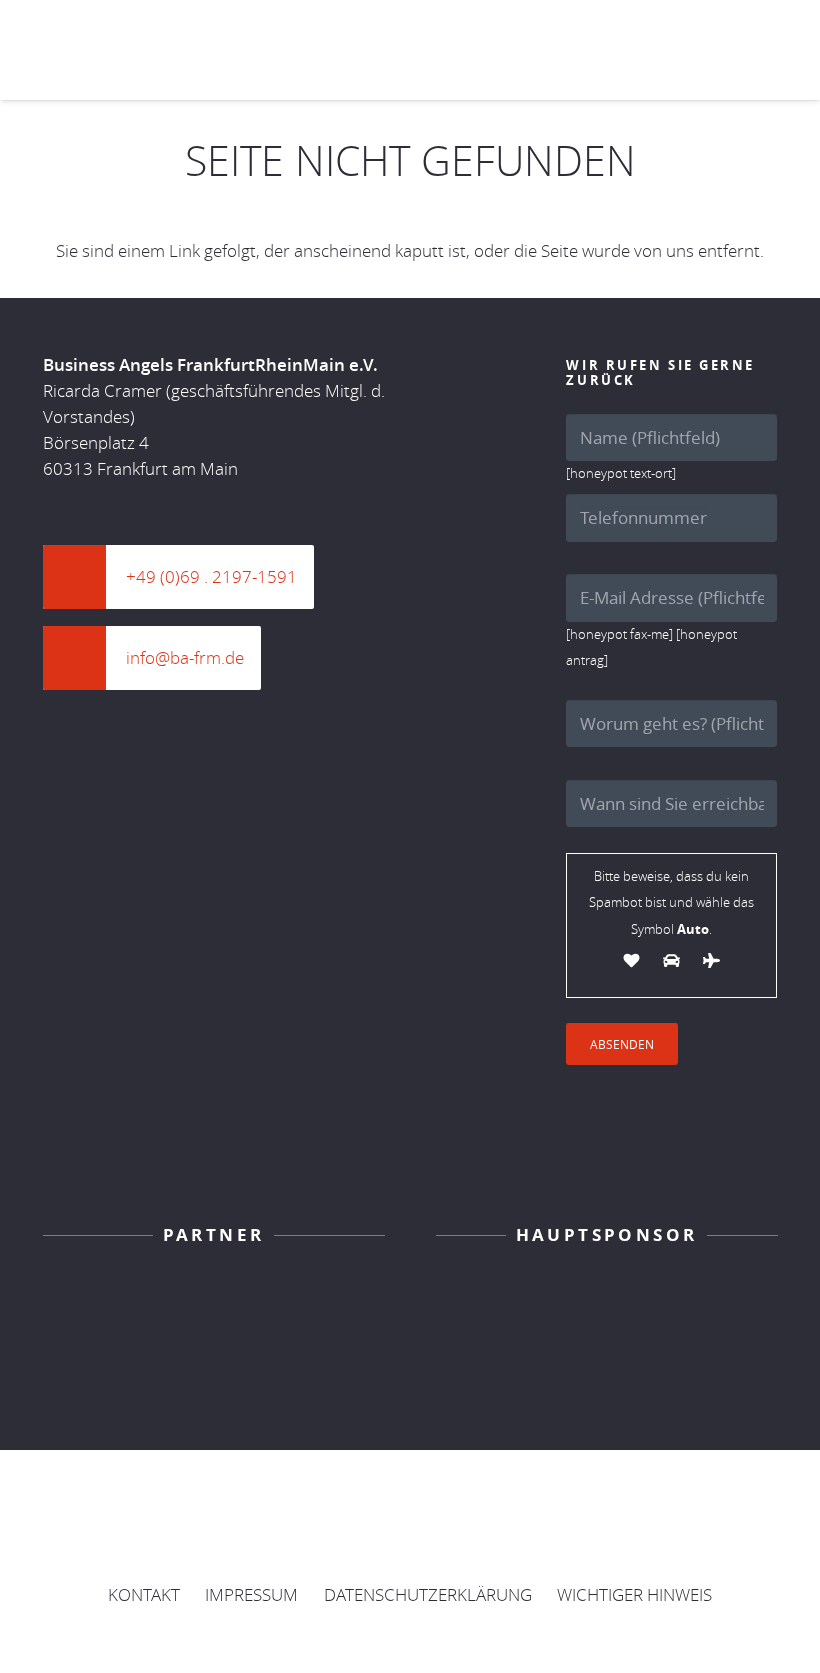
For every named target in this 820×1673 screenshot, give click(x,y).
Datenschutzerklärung (428, 1594)
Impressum (251, 1594)
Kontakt (144, 1594)
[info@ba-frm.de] (85, 658)
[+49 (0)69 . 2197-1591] (85, 577)
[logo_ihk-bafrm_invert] (214, 1303)
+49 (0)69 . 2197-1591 (211, 576)
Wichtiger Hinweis (634, 1594)
